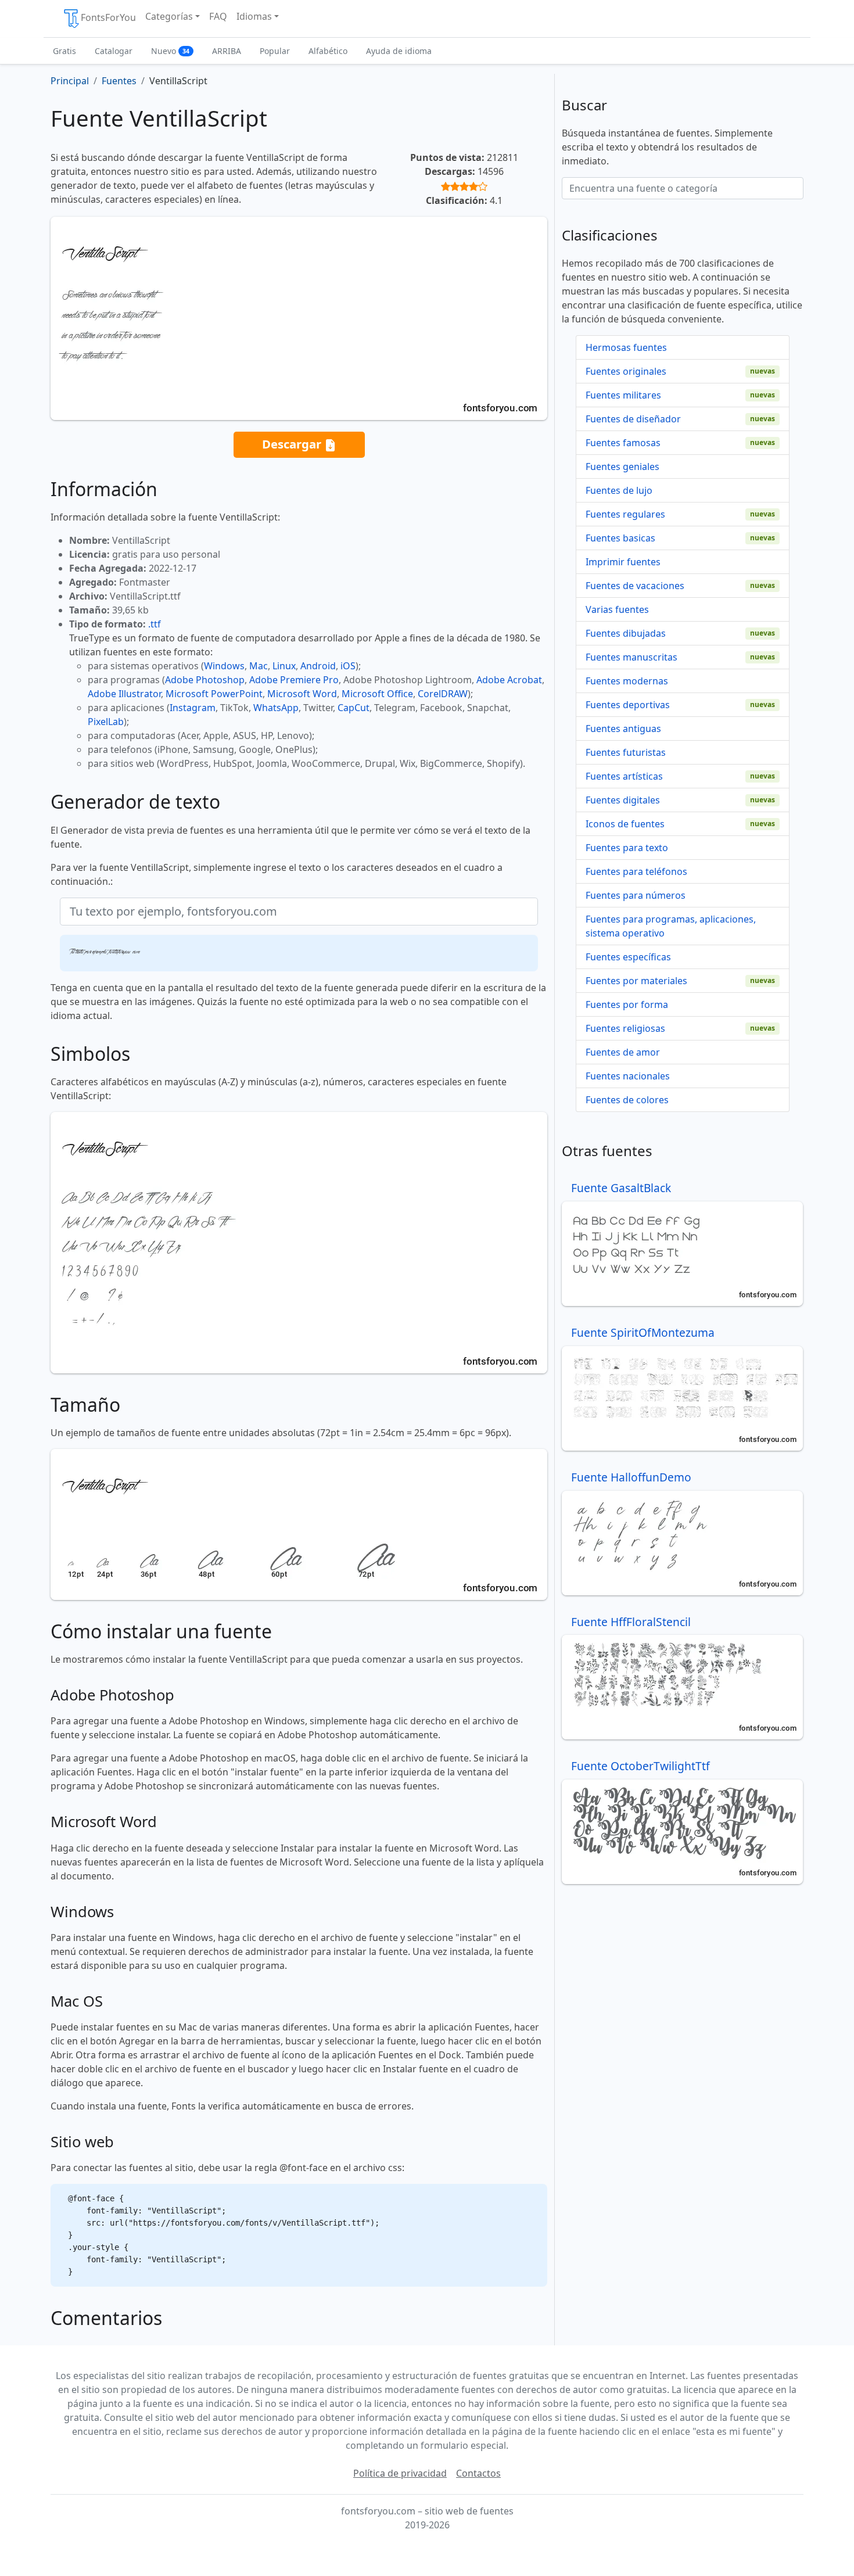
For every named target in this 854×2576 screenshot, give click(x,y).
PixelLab (106, 722)
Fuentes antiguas (623, 729)
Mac (259, 666)
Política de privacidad (400, 2473)
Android (318, 666)
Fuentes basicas (620, 538)
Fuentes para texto (627, 848)
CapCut (354, 708)
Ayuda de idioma (399, 51)
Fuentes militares (623, 395)
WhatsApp (276, 708)
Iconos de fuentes (625, 824)
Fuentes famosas (623, 443)
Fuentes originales (626, 371)
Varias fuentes (617, 609)
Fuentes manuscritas (631, 657)
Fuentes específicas (628, 957)
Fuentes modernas (627, 681)
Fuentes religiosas (625, 1028)
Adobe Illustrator (124, 694)
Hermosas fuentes (626, 347)
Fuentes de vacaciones (635, 586)
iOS (348, 666)
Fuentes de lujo (619, 490)
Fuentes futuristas (626, 752)
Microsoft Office (377, 694)
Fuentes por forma (627, 1004)
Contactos (478, 2473)
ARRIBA (227, 51)
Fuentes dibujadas (626, 633)
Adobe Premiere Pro (294, 680)
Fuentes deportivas (628, 705)
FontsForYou (108, 17)
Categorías (169, 16)
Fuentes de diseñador (633, 419)
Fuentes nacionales (628, 1076)
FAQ (218, 16)
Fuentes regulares (625, 514)
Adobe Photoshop (205, 680)
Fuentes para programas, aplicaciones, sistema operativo (671, 926)
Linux (284, 666)
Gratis (64, 51)
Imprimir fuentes (623, 562)
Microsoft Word (302, 694)
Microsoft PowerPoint (214, 694)
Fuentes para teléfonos (636, 871)
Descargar (293, 444)
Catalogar (114, 51)
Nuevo (170, 51)
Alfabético (328, 51)
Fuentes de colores (627, 1100)
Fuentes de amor (623, 1052)
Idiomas (254, 16)
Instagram (193, 708)
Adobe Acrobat (509, 680)
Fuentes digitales (623, 800)
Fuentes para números (636, 895)
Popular (275, 51)
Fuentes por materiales (636, 981)
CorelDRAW (443, 694)
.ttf (155, 624)
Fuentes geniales (622, 467)
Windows (224, 666)
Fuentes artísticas (624, 776)
